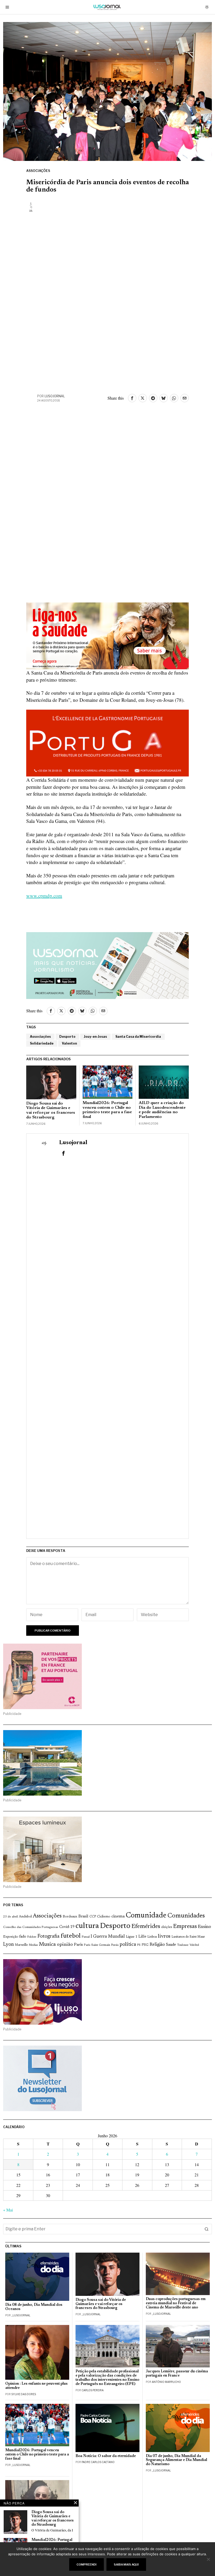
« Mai (8, 2210)
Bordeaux (70, 1917)
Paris (78, 1945)
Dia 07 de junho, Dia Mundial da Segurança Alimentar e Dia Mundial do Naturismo (176, 2460)
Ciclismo (104, 1917)
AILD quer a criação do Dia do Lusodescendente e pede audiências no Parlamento (162, 1110)
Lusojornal (55, 396)
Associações (38, 171)
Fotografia (49, 1936)
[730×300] (107, 635)
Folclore (32, 1937)
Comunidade (146, 1916)
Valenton (69, 1043)
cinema (118, 1916)
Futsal (86, 1937)
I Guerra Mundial (108, 1937)
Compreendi (87, 2564)
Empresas (185, 1927)
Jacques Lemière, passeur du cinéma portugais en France (177, 2374)
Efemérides (146, 1926)
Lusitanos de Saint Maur (188, 1937)
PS (139, 1945)
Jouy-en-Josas (95, 1037)
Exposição (11, 1937)
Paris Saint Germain (97, 1945)
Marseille (21, 1945)
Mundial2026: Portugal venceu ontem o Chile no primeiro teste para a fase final (107, 1110)
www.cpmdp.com (44, 896)
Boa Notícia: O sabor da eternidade (106, 2456)
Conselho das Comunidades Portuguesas (31, 1927)
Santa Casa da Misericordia (138, 1037)
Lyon (9, 1945)
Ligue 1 (132, 1937)
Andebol (25, 1917)
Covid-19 (67, 1927)
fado (23, 1937)
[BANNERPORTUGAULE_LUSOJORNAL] (107, 742)
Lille (142, 1937)
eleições (167, 1927)
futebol (71, 1936)
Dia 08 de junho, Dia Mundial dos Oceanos (34, 2307)
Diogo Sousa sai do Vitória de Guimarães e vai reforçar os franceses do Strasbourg (51, 1110)
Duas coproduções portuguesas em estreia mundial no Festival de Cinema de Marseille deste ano (176, 2303)
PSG (145, 1945)
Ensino (205, 1927)
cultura (87, 1926)
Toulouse (183, 1945)
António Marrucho (166, 2382)
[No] (208, 2559)
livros (164, 1936)
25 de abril (10, 1917)
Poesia (115, 1945)
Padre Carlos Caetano (98, 2462)
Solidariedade (42, 1043)
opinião (65, 1945)
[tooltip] (132, 398)
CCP (93, 1917)
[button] (207, 2229)
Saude (171, 1945)
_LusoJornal (21, 2315)
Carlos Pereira (93, 2390)
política (128, 1945)
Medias (33, 1945)
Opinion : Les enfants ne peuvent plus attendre (36, 2386)
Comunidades (186, 1916)
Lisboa (152, 1937)
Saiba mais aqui (126, 2564)
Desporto (67, 1037)
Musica (47, 1944)
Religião (157, 1945)
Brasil (83, 1917)
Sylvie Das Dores (24, 2394)
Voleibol (194, 1945)
